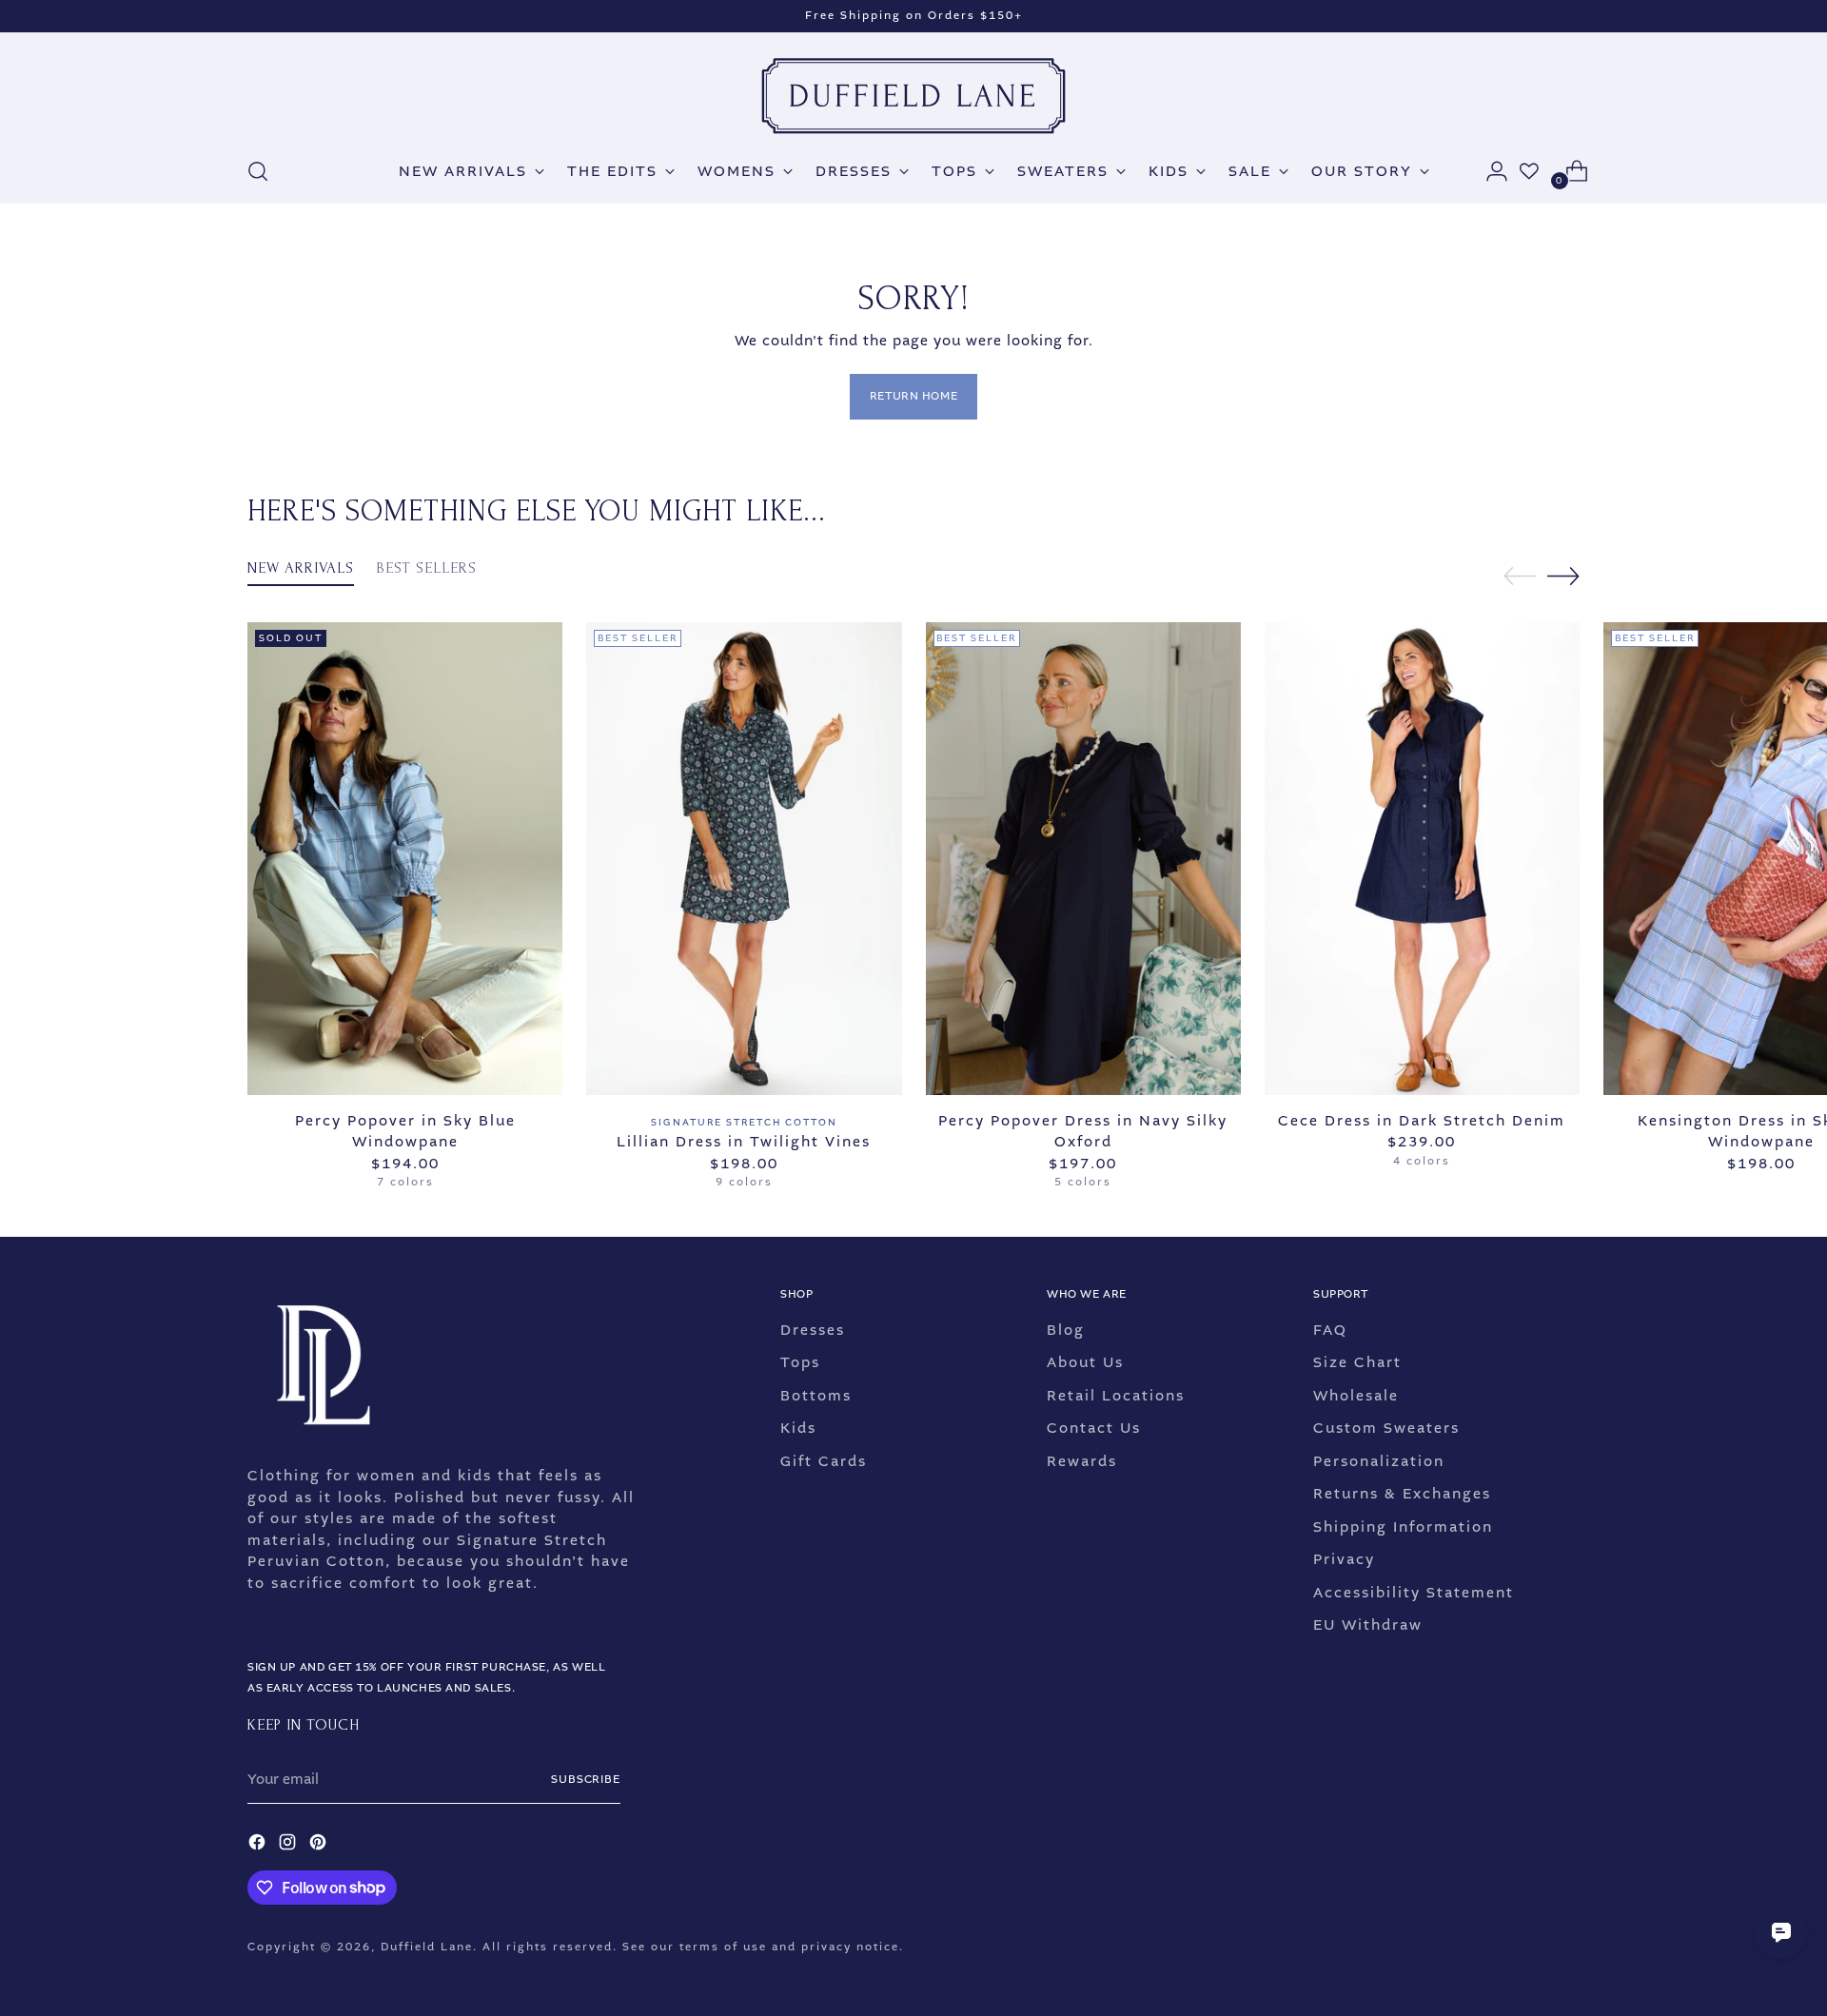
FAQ (1330, 1330)
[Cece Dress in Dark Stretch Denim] (1422, 859)
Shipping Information (1403, 1527)
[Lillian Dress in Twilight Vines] (744, 859)
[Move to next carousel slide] (1563, 576)
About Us (1085, 1362)
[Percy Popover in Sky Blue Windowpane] (405, 859)
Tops (800, 1362)
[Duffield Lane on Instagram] (289, 1845)
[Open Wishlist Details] (1529, 171)
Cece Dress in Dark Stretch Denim (1422, 1121)
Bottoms (816, 1396)
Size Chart (1357, 1362)
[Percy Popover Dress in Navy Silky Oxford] (1083, 859)
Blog (1066, 1330)
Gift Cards (824, 1461)
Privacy (1344, 1559)
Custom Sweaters (1386, 1428)
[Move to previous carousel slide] (1520, 577)
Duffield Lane (427, 1947)
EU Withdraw (1368, 1625)
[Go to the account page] (1489, 171)
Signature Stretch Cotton (744, 1122)
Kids (798, 1428)
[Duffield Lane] (913, 96)
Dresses (813, 1330)
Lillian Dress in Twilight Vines (744, 1142)
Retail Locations (1116, 1396)
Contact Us (1094, 1428)
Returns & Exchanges (1402, 1494)
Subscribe (586, 1780)
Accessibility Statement (1414, 1593)
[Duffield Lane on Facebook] (259, 1845)
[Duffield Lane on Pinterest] (320, 1845)
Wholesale (1356, 1396)
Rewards (1082, 1461)
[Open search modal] (258, 171)
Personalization (1379, 1461)
